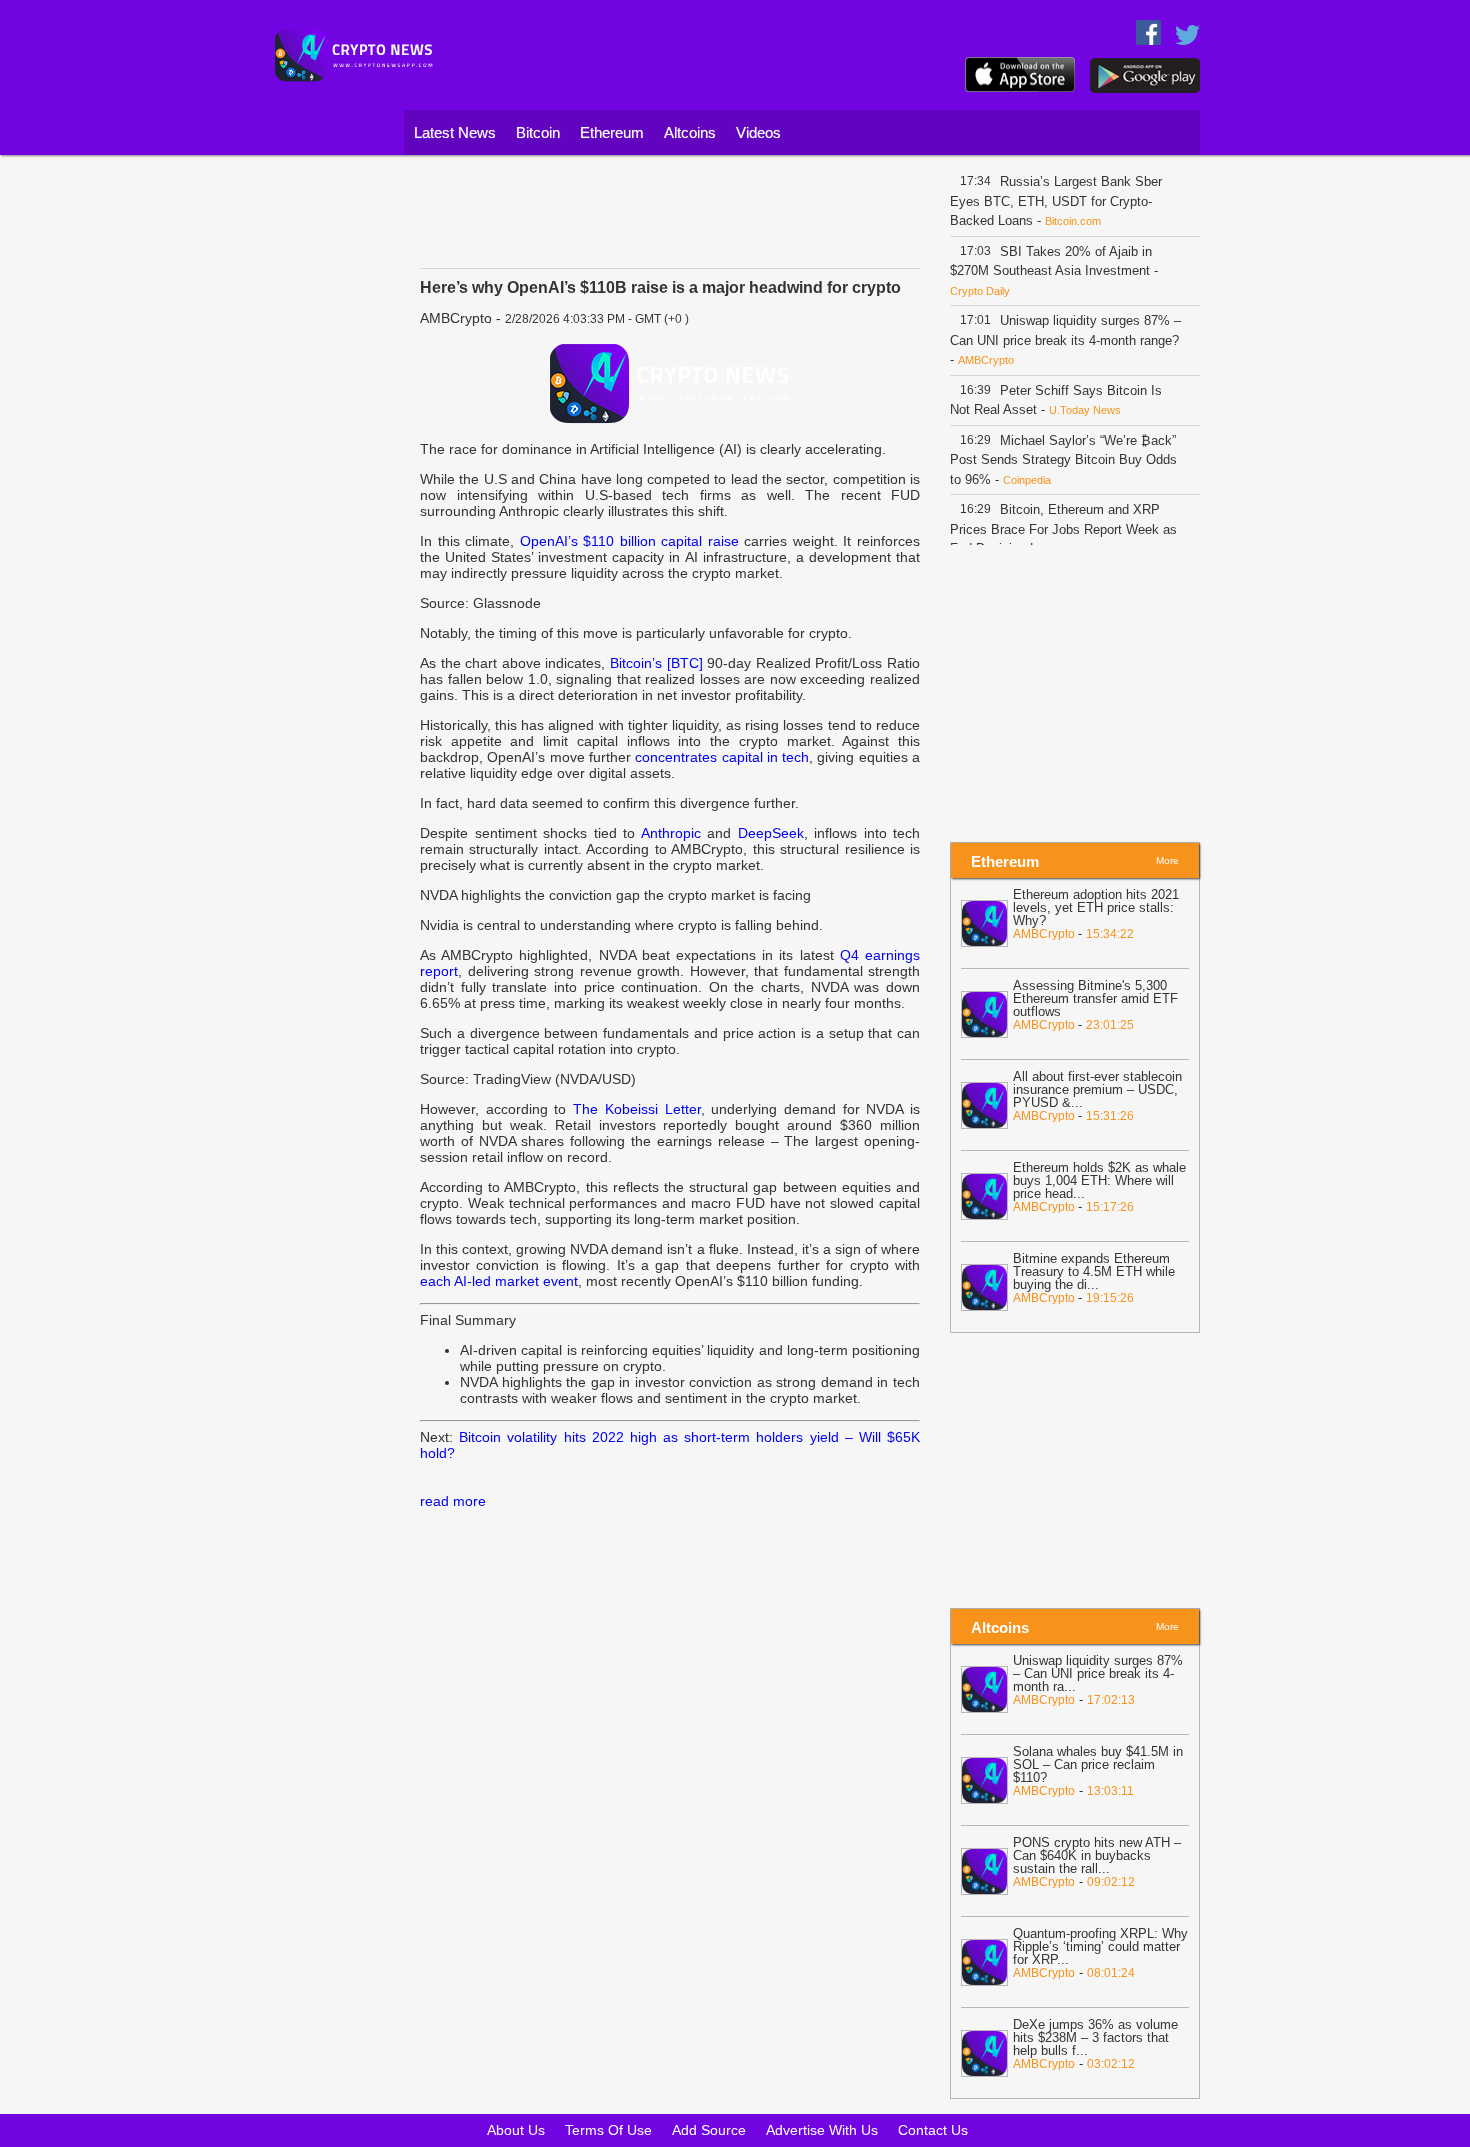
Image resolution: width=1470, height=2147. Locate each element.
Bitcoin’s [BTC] (656, 663)
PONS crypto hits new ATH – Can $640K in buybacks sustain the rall (1097, 1855)
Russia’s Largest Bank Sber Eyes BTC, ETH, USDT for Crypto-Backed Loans (1056, 201)
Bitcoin (538, 132)
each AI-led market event (499, 1281)
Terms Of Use (608, 2130)
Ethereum (612, 132)
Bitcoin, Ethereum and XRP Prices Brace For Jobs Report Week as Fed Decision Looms (1063, 529)
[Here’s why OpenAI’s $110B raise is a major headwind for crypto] (670, 383)
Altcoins (690, 132)
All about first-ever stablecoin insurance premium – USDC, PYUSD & (1097, 1089)
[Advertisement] (330, 465)
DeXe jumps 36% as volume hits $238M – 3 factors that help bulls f (1095, 2037)
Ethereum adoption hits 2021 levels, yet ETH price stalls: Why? (1096, 907)
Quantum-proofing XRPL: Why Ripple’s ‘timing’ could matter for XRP (1100, 1946)
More (1167, 860)
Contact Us (933, 2130)
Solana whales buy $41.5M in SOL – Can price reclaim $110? (1098, 1764)
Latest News (455, 132)
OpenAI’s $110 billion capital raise (629, 541)
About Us (516, 2130)
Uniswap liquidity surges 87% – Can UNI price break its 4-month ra (1098, 1673)
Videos (758, 132)
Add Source (709, 2130)
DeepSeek (771, 833)
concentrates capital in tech (722, 757)
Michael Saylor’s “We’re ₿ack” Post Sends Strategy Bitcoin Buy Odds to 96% (1063, 460)
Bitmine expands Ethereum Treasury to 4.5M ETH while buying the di (1094, 1271)
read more (453, 1501)
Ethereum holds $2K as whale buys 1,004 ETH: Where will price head (1099, 1180)
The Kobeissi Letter (636, 1109)
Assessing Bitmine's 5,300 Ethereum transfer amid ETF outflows (1095, 998)
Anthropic (671, 833)
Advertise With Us (822, 2130)
